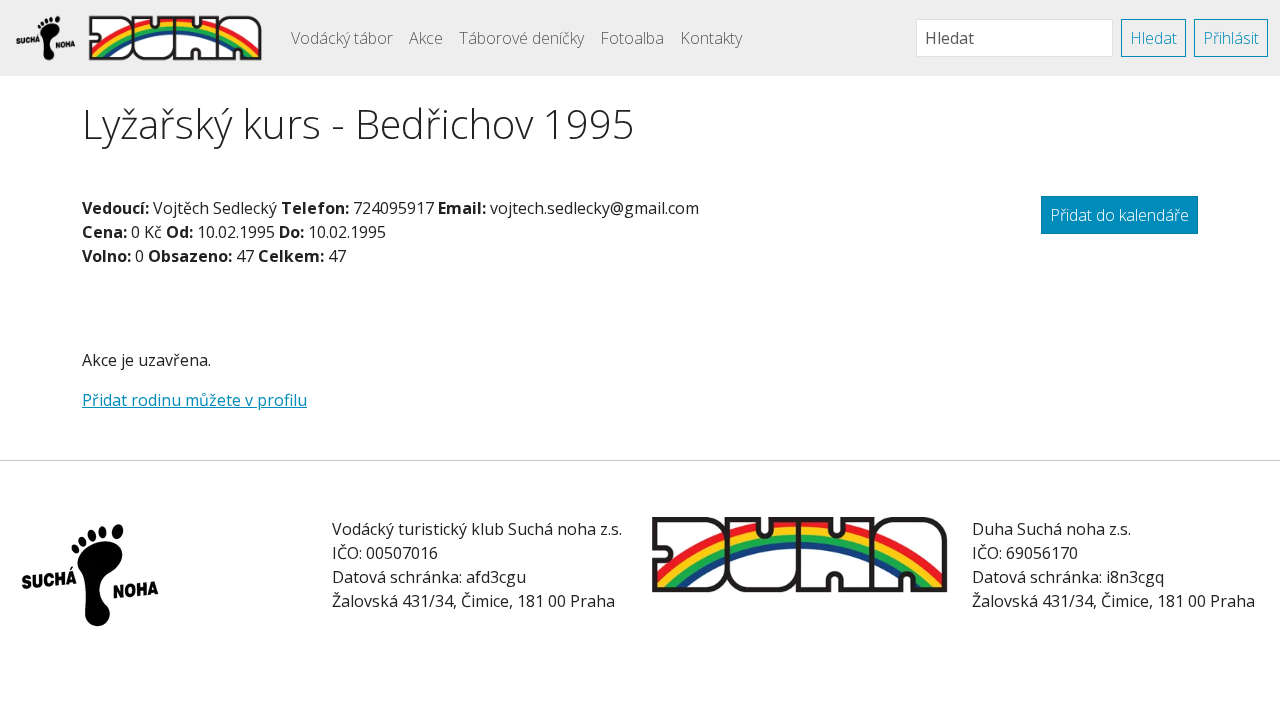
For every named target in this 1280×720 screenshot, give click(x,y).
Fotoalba (632, 38)
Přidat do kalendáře (1119, 215)
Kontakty (711, 38)
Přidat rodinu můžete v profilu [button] (194, 400)
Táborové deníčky (521, 38)
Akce (426, 38)
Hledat (1153, 38)
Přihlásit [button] (1231, 38)
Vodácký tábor (342, 38)
